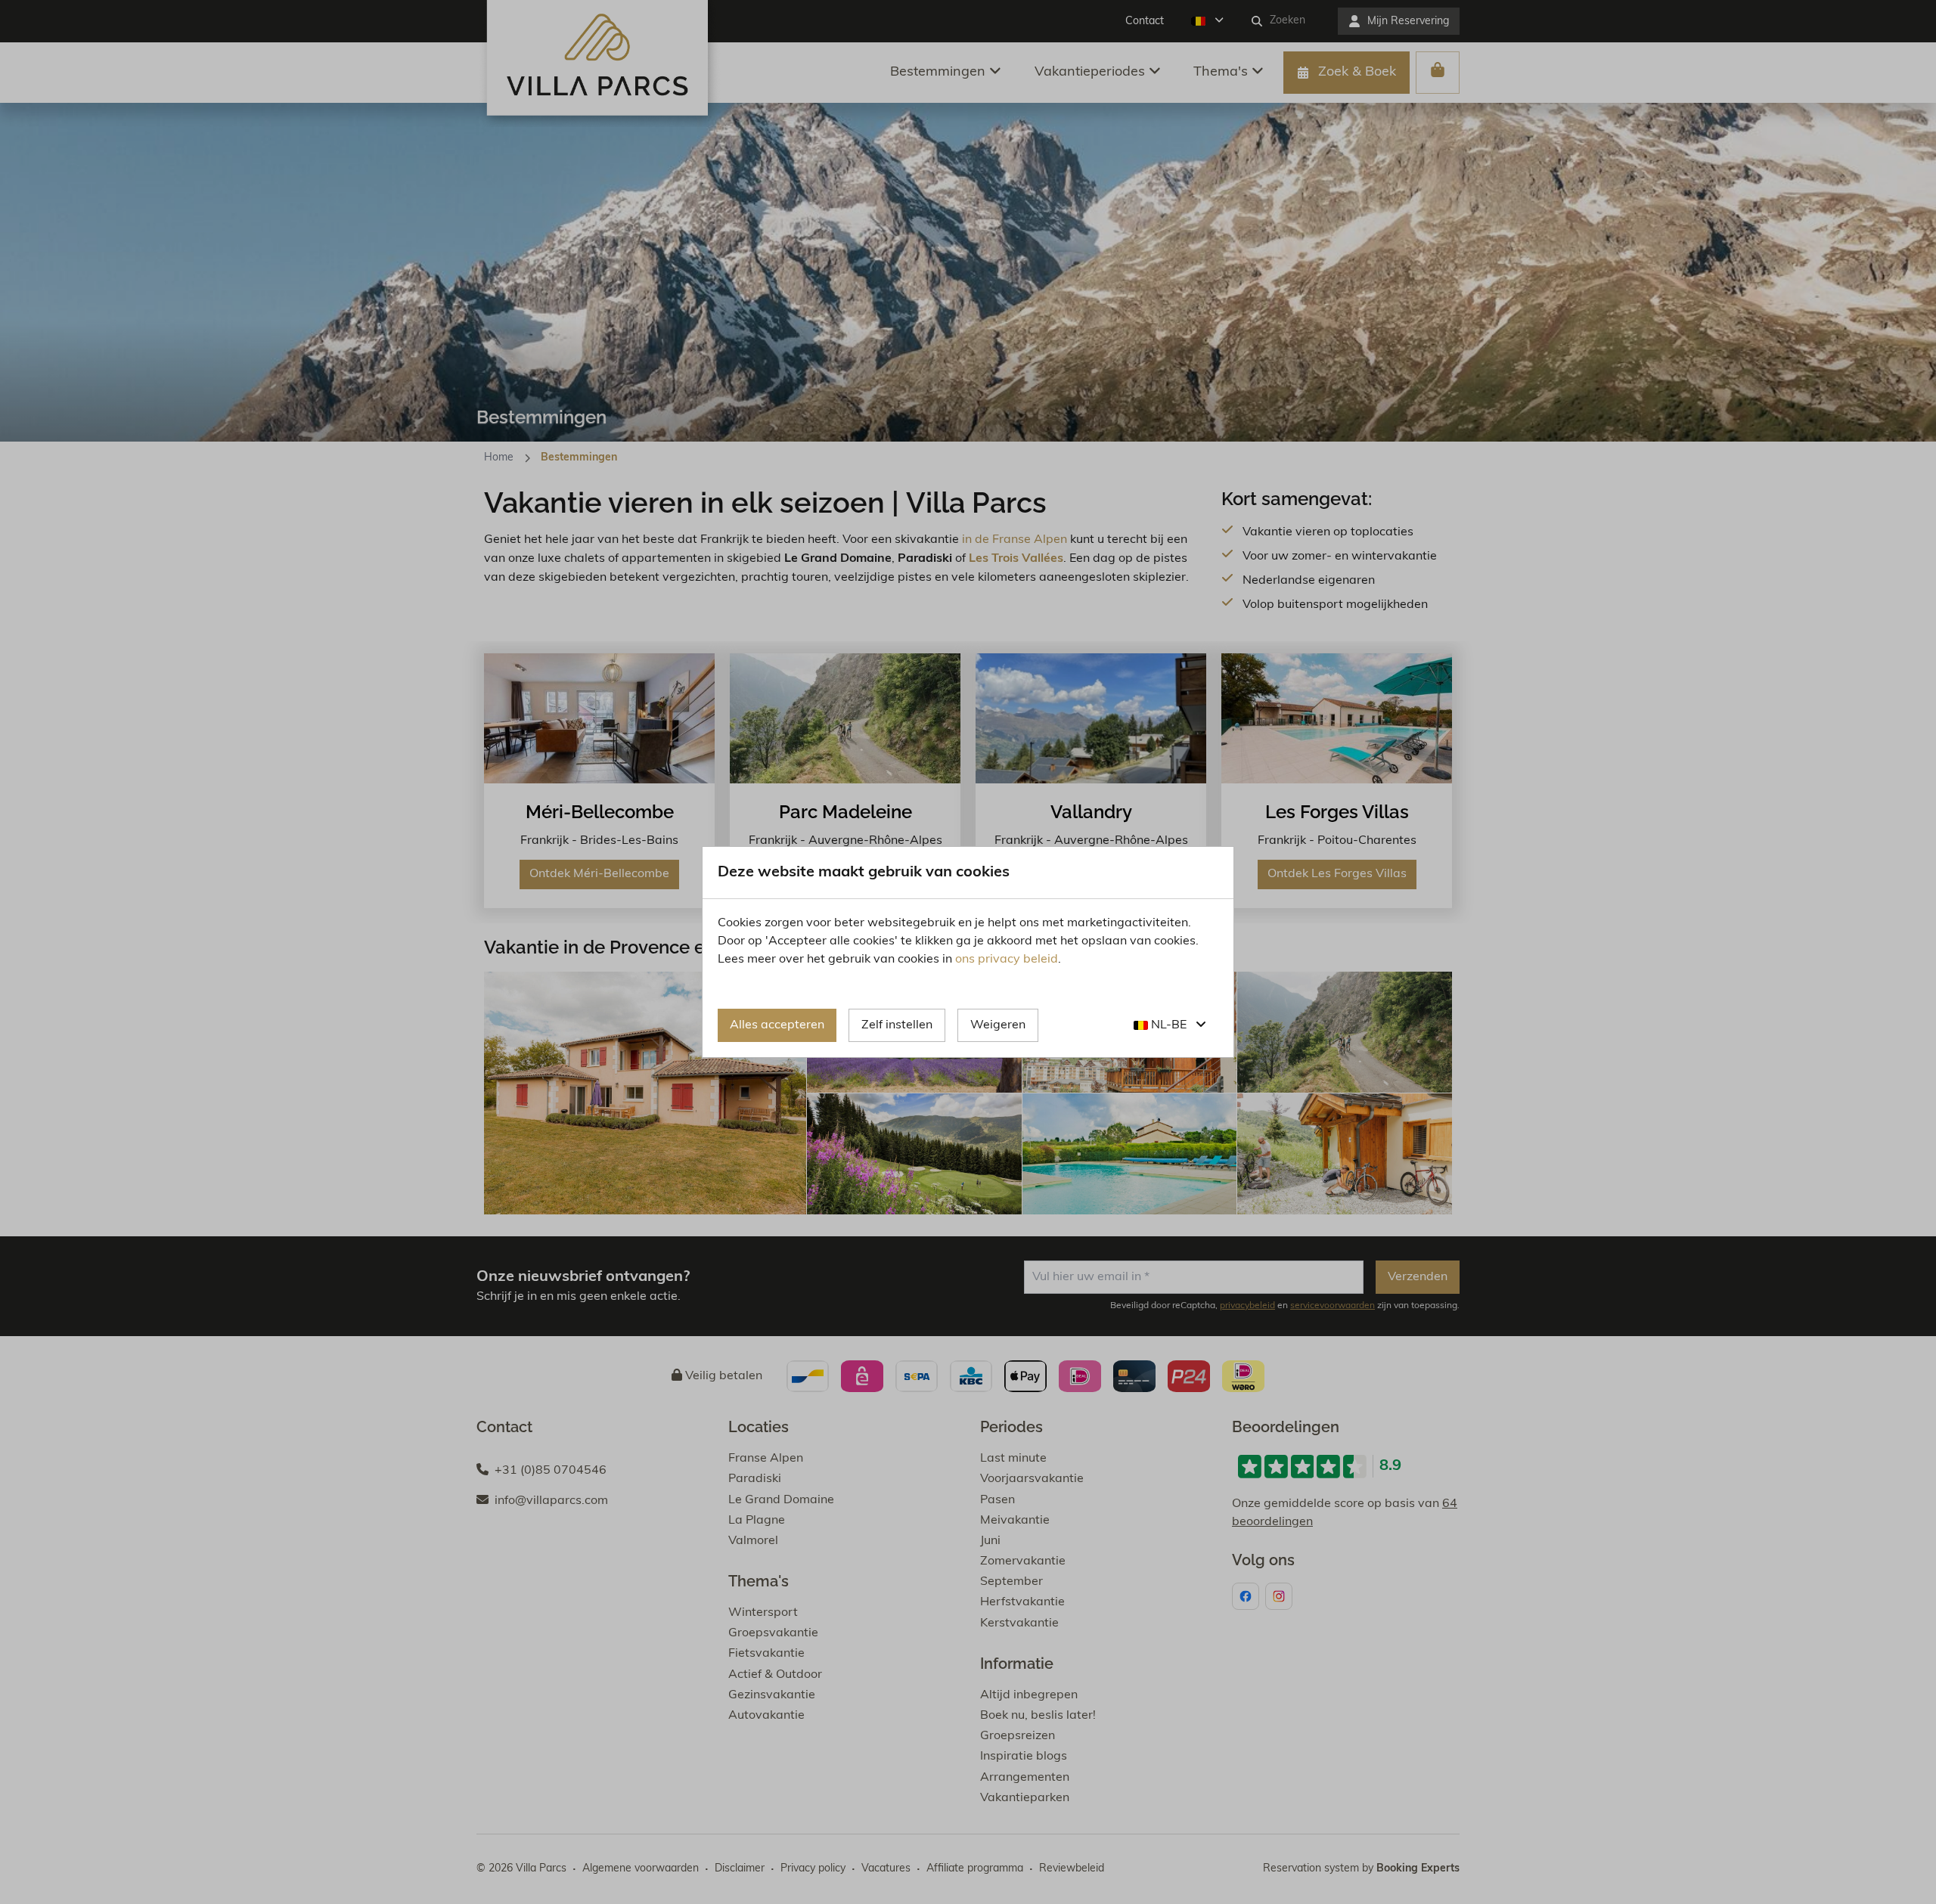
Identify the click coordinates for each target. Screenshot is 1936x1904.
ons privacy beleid (1007, 960)
